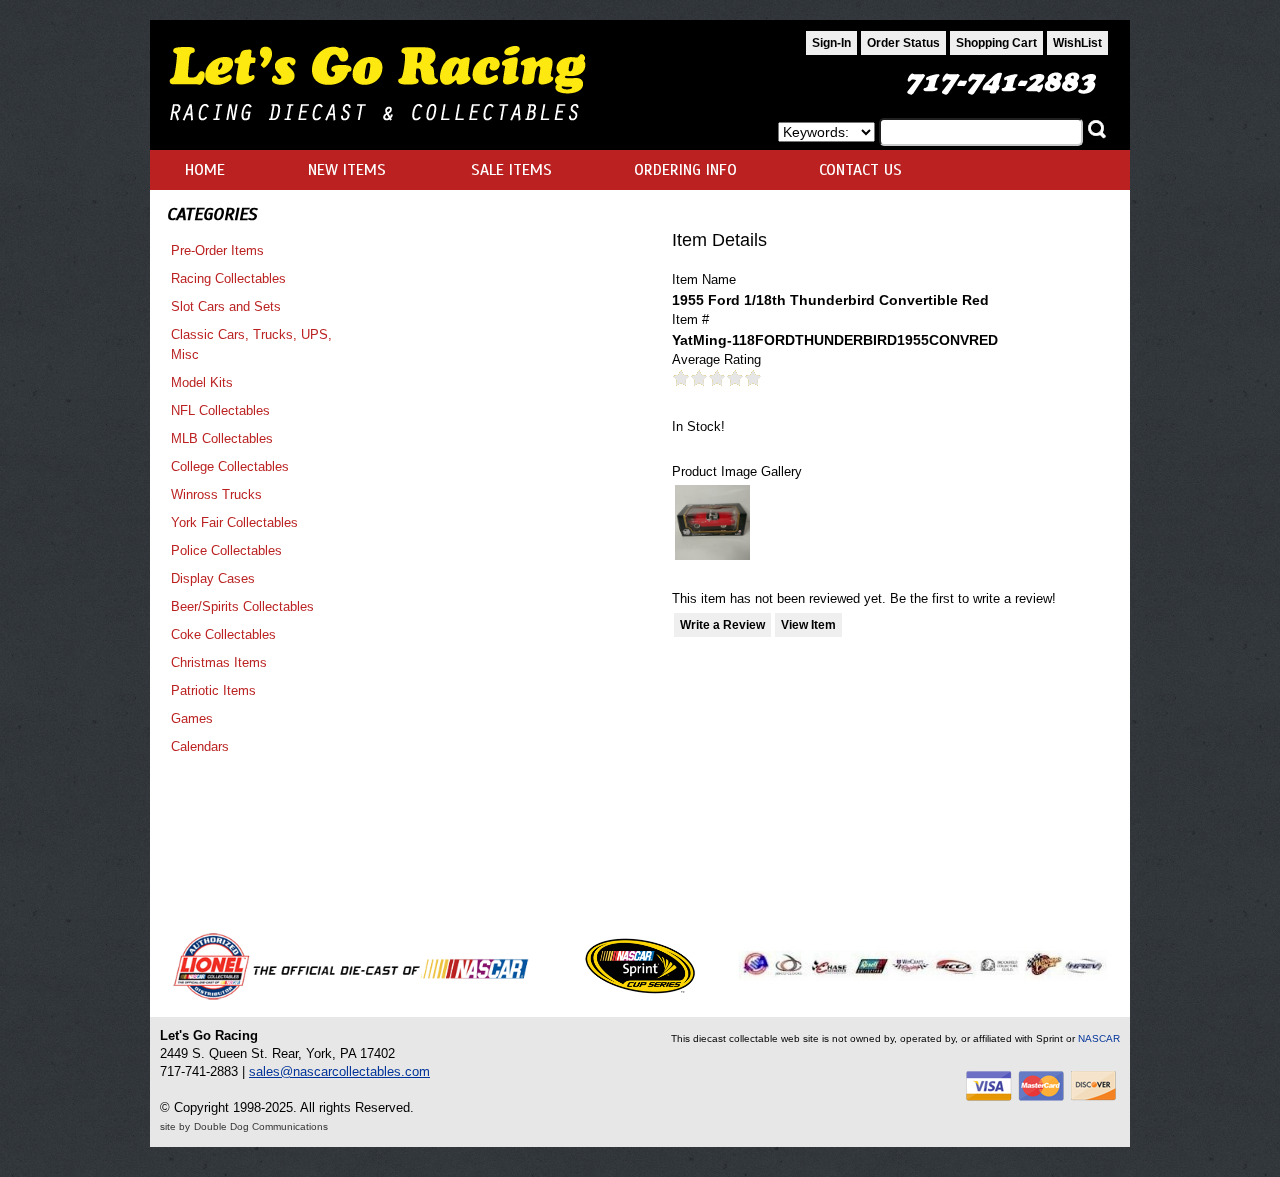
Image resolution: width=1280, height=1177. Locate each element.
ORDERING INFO (685, 170)
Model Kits (202, 382)
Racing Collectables (228, 278)
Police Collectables (226, 550)
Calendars (200, 746)
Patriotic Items (213, 690)
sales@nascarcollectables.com (339, 1071)
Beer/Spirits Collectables (242, 606)
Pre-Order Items (217, 250)
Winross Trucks (216, 494)
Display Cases (213, 578)
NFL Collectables (220, 410)
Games (192, 718)
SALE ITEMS (511, 170)
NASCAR (1099, 1038)
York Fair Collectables (234, 522)
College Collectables (230, 466)
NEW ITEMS (347, 170)
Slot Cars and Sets (226, 306)
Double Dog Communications (261, 1126)
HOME (205, 170)
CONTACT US (860, 170)
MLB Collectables (222, 438)
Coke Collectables (223, 634)
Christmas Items (219, 662)
